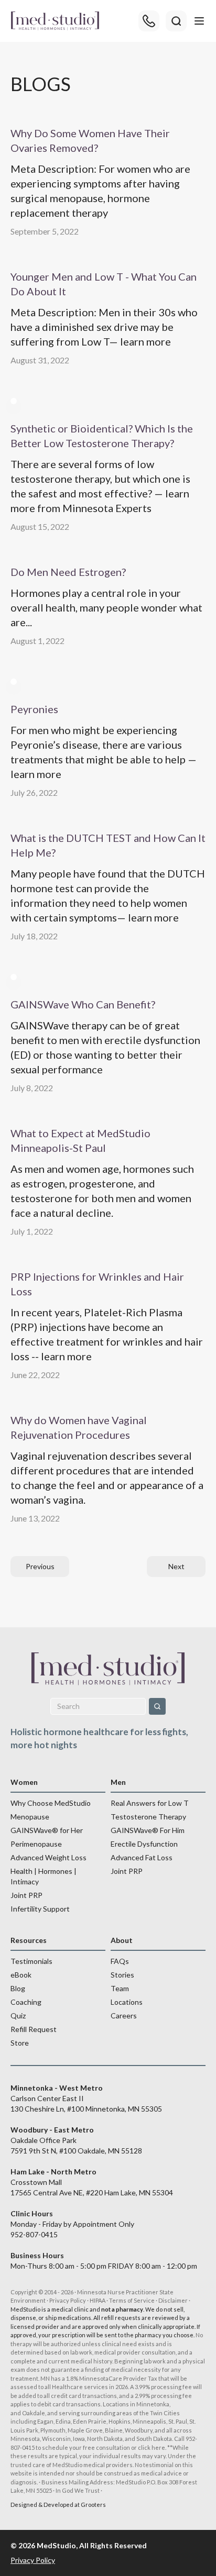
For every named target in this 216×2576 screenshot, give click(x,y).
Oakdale (34, 2413)
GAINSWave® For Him (148, 1830)
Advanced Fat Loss (142, 1857)
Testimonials (31, 1961)
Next (176, 1566)
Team (120, 1988)
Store (20, 2043)
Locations (127, 2002)
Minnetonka (153, 2404)
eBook (21, 1975)
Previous (40, 1566)
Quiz (18, 2016)
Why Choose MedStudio (51, 1803)
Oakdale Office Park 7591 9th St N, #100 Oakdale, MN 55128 (76, 2140)
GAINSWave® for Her (47, 1830)
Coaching (26, 2002)
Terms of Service (132, 2300)
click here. (152, 2447)
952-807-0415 (34, 2234)
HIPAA (98, 2300)
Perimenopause (36, 1844)
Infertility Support (40, 1909)
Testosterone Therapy (148, 1817)
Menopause (30, 1817)
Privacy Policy (68, 2300)
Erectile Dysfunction (144, 1844)
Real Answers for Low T (150, 1803)
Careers (124, 2016)
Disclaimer (173, 2300)
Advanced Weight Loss (48, 1857)
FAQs (120, 1961)
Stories (122, 1975)
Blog (18, 1988)
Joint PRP (26, 1895)
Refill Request (34, 2029)
